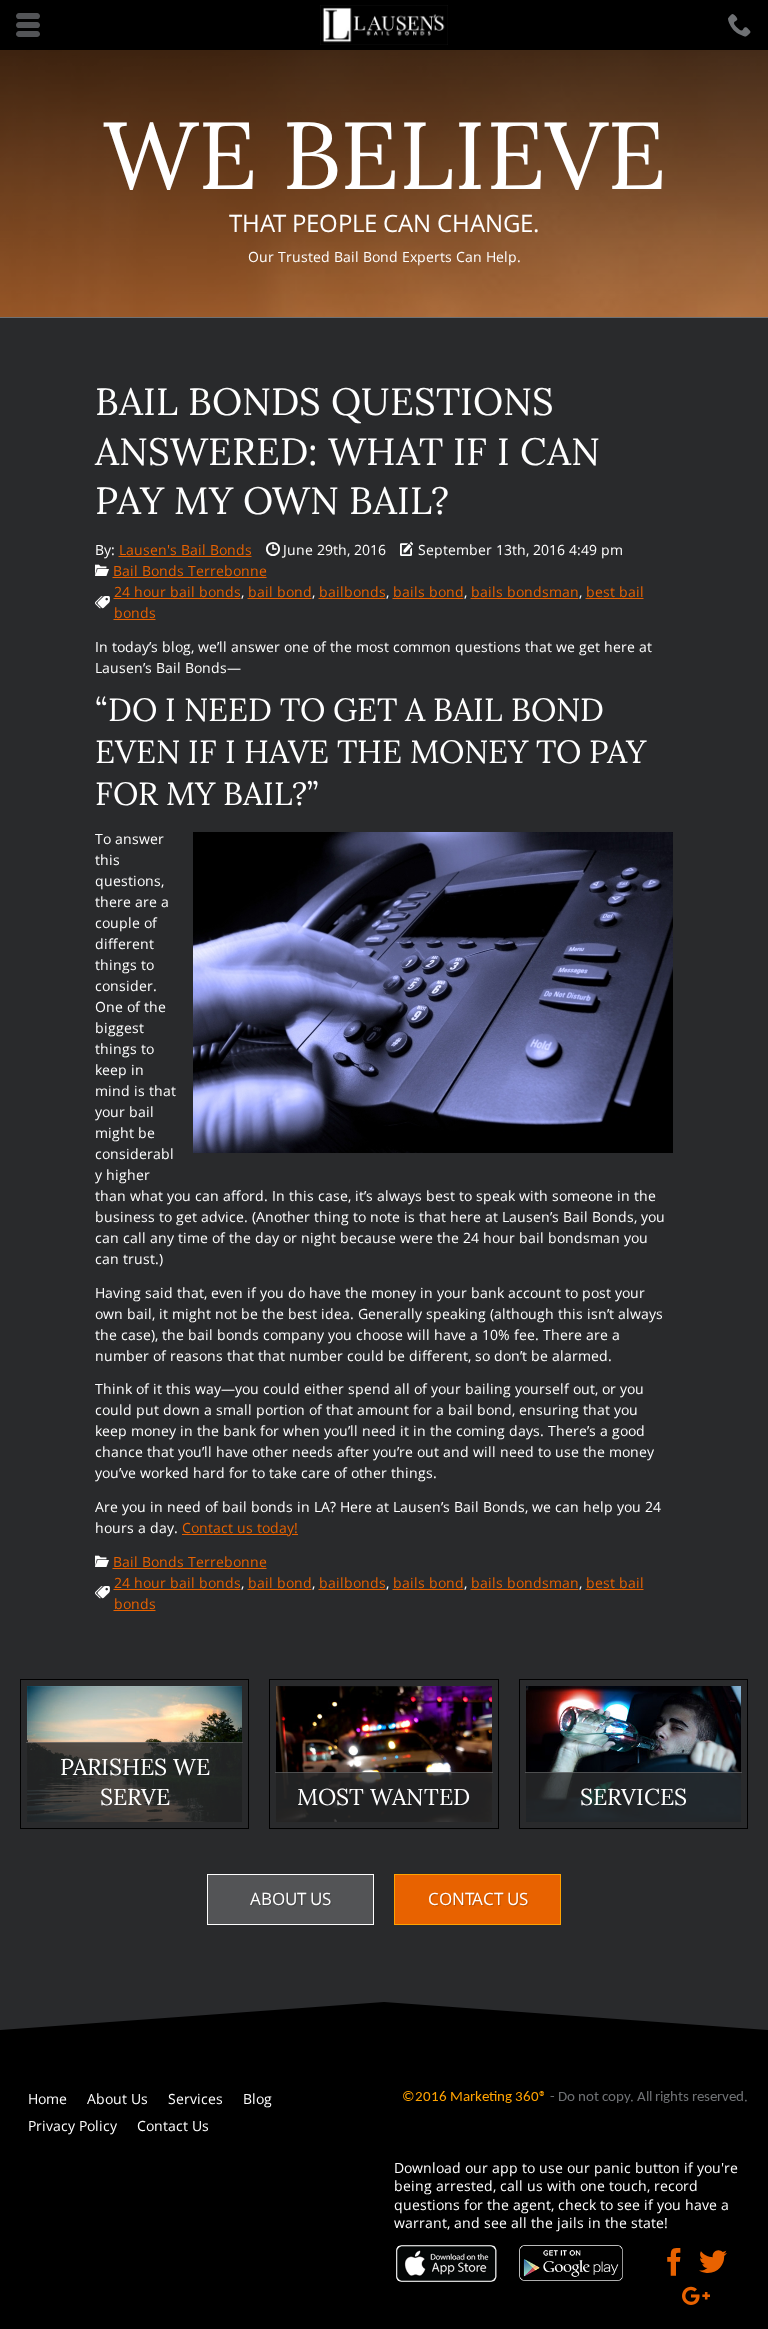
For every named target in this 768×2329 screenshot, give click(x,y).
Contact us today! (240, 1527)
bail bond (280, 591)
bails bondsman (525, 591)
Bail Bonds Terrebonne (190, 570)
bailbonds (352, 591)
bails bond (428, 591)
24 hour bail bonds (177, 591)
